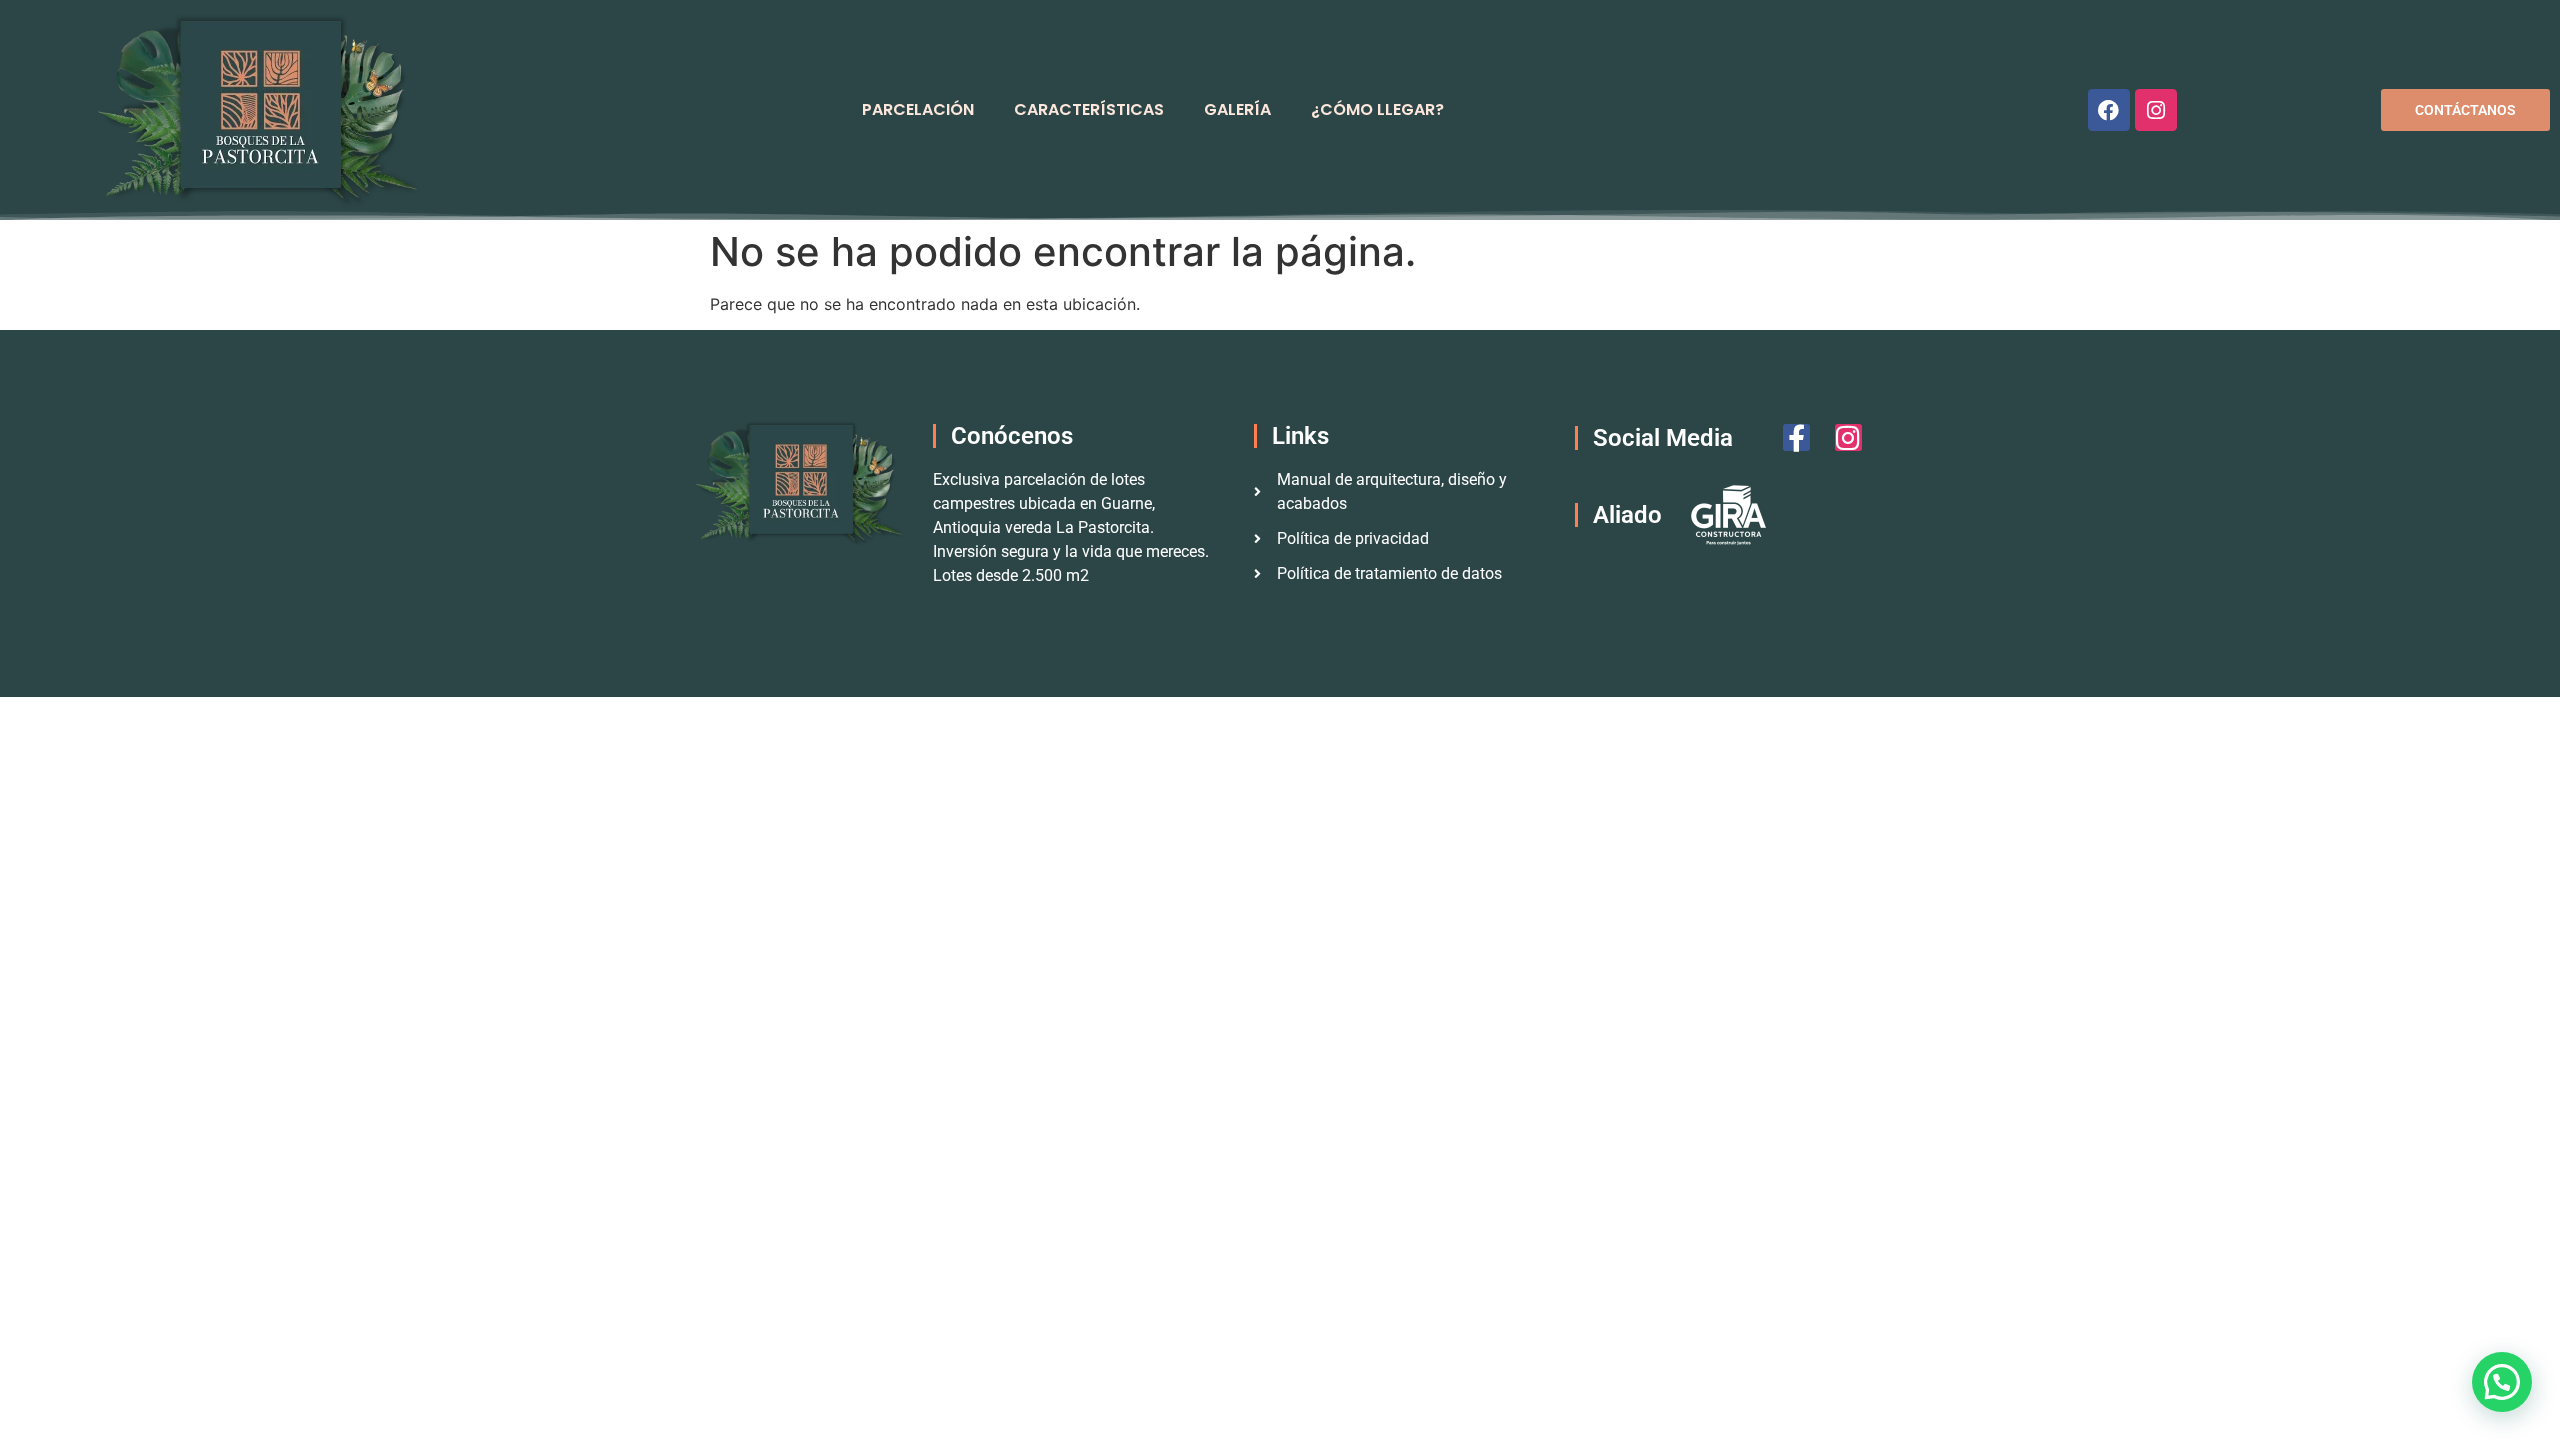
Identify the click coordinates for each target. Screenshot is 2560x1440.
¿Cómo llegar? (1377, 109)
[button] (2502, 1382)
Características (1089, 109)
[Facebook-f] (1796, 437)
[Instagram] (2156, 110)
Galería (1237, 109)
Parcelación (918, 109)
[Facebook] (2109, 110)
